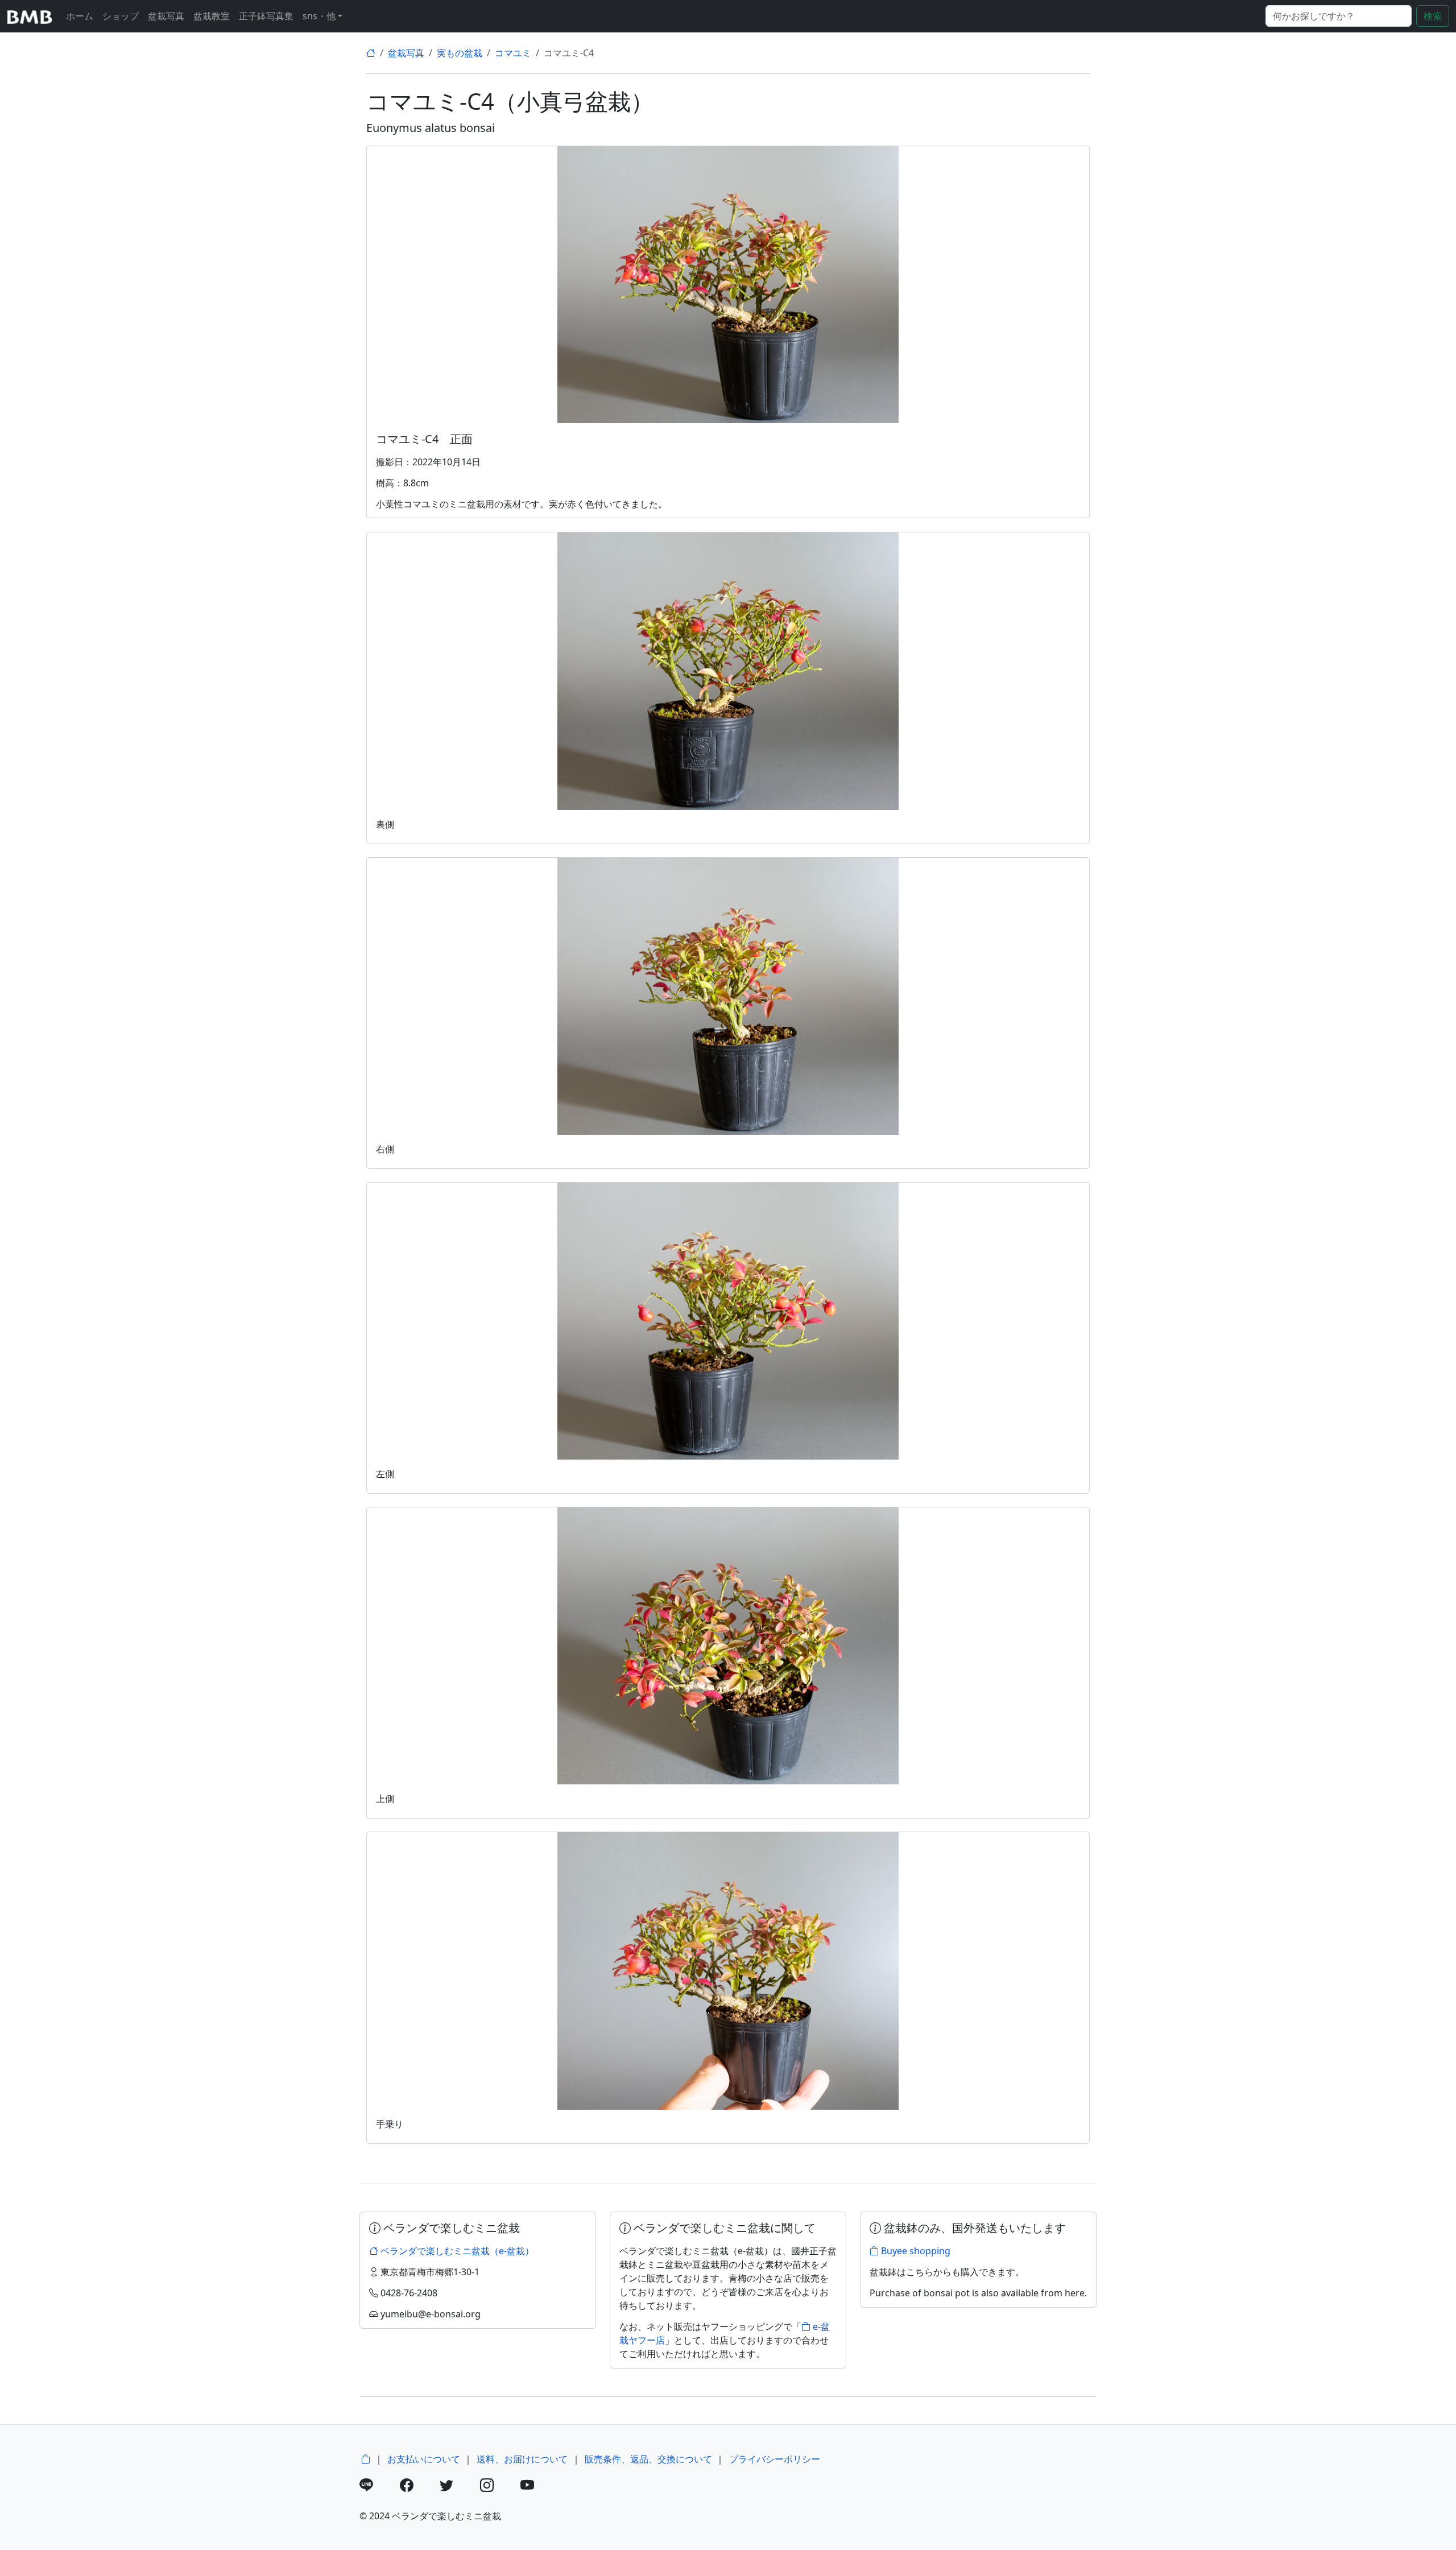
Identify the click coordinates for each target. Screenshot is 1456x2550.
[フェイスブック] (419, 2487)
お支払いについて (424, 2459)
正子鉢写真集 (266, 16)
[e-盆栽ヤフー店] (366, 2459)
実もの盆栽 (460, 53)
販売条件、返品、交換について (648, 2459)
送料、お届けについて (522, 2459)
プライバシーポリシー (775, 2459)
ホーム (80, 16)
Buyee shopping (915, 2251)
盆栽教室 (212, 16)
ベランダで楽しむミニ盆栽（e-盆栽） (456, 2251)
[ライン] (379, 2487)
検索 (1433, 16)
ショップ (121, 16)
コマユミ (513, 53)
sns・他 (319, 16)
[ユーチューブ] (539, 2487)
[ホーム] (371, 53)
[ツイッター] (459, 2487)
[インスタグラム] (499, 2487)
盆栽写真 (166, 16)
